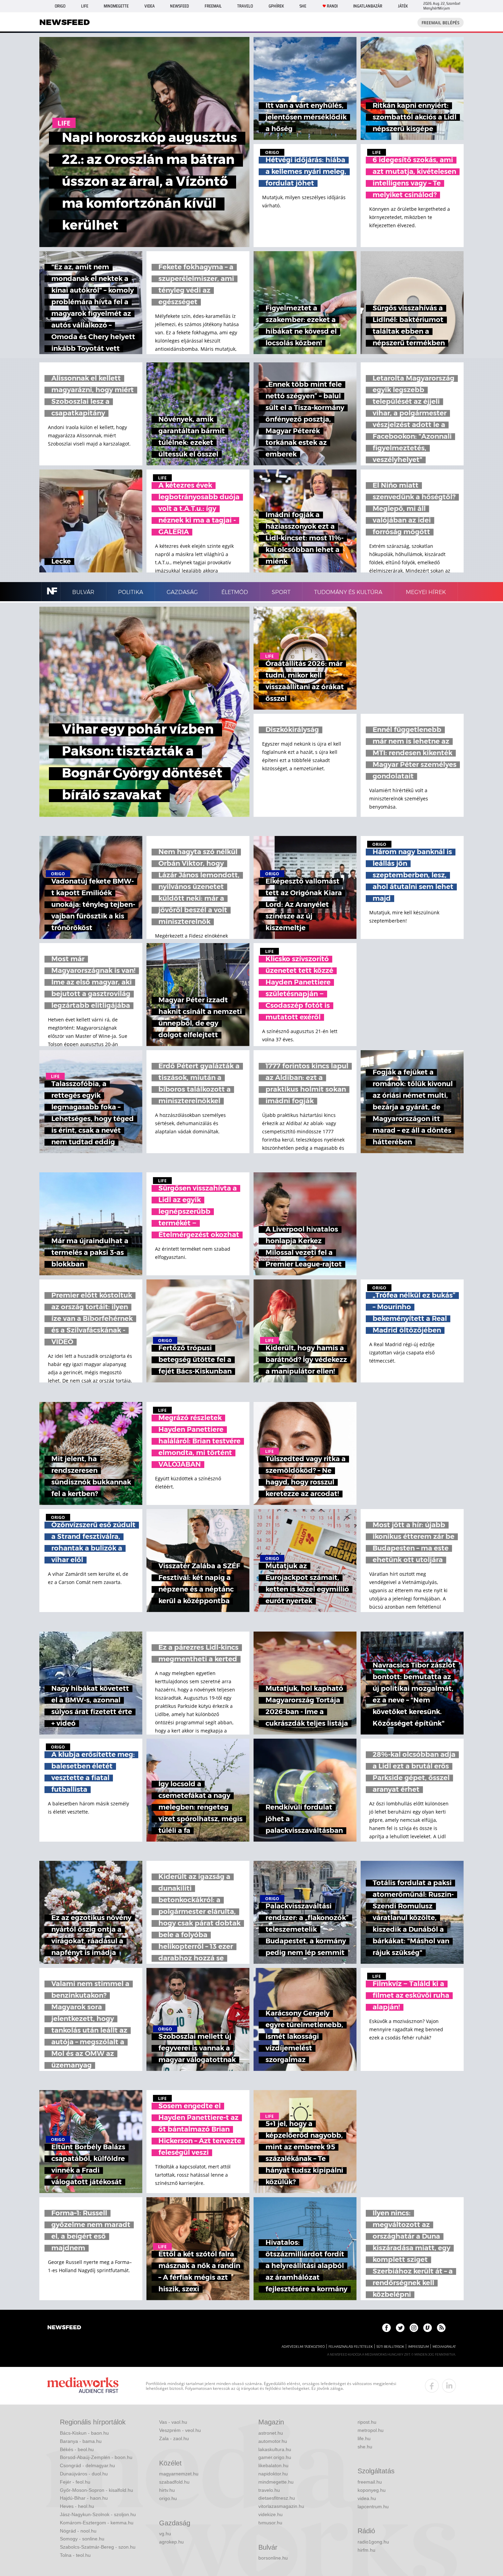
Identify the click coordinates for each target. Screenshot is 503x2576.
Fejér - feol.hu (75, 2482)
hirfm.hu (366, 2550)
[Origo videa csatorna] (428, 2328)
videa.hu (367, 2498)
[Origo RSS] (441, 2328)
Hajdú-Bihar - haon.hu (84, 2498)
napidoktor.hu (273, 2474)
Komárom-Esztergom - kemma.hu (97, 2523)
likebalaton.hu (273, 2465)
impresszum (418, 2347)
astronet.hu (271, 2433)
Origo (60, 6)
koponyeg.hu (372, 2490)
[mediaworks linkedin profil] (449, 2386)
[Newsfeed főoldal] (64, 2328)
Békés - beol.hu (77, 2449)
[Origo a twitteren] (400, 2328)
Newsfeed (179, 6)
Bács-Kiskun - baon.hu (84, 2433)
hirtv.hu (167, 2490)
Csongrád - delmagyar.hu (87, 2465)
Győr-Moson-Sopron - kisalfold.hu (96, 2490)
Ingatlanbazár (368, 6)
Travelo (245, 6)
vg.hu (165, 2534)
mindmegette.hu (276, 2482)
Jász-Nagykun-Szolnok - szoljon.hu (98, 2514)
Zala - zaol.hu (174, 2438)
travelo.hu (269, 2490)
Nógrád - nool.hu (78, 2531)
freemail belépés (441, 23)
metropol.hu (371, 2430)
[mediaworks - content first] (83, 2386)
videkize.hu (270, 2514)
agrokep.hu (171, 2542)
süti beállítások (390, 2347)
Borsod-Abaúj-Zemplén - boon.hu (96, 2457)
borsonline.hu (273, 2558)
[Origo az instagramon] (414, 2328)
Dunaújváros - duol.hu (84, 2474)
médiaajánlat (444, 2347)
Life (85, 6)
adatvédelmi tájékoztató (303, 2347)
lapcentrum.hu (373, 2507)
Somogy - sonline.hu (82, 2539)
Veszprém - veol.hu (180, 2430)
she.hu (365, 2447)
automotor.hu (273, 2441)
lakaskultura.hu (275, 2449)
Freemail (213, 6)
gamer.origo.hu (275, 2457)
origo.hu (168, 2498)
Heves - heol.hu (77, 2506)
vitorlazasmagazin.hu (281, 2506)
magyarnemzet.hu (179, 2474)
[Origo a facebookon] (386, 2328)
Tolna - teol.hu (75, 2555)
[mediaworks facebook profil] (432, 2386)
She (303, 6)
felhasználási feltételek (351, 2347)
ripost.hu (367, 2422)
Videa (150, 6)
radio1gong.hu (373, 2542)
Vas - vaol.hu (173, 2422)
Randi (332, 6)
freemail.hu (370, 2482)
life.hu (364, 2438)
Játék (403, 6)
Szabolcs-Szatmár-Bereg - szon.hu (98, 2547)
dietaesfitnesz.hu (277, 2498)
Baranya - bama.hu (81, 2441)
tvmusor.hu (270, 2523)
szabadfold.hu (174, 2482)
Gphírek (276, 6)
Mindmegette (116, 6)
